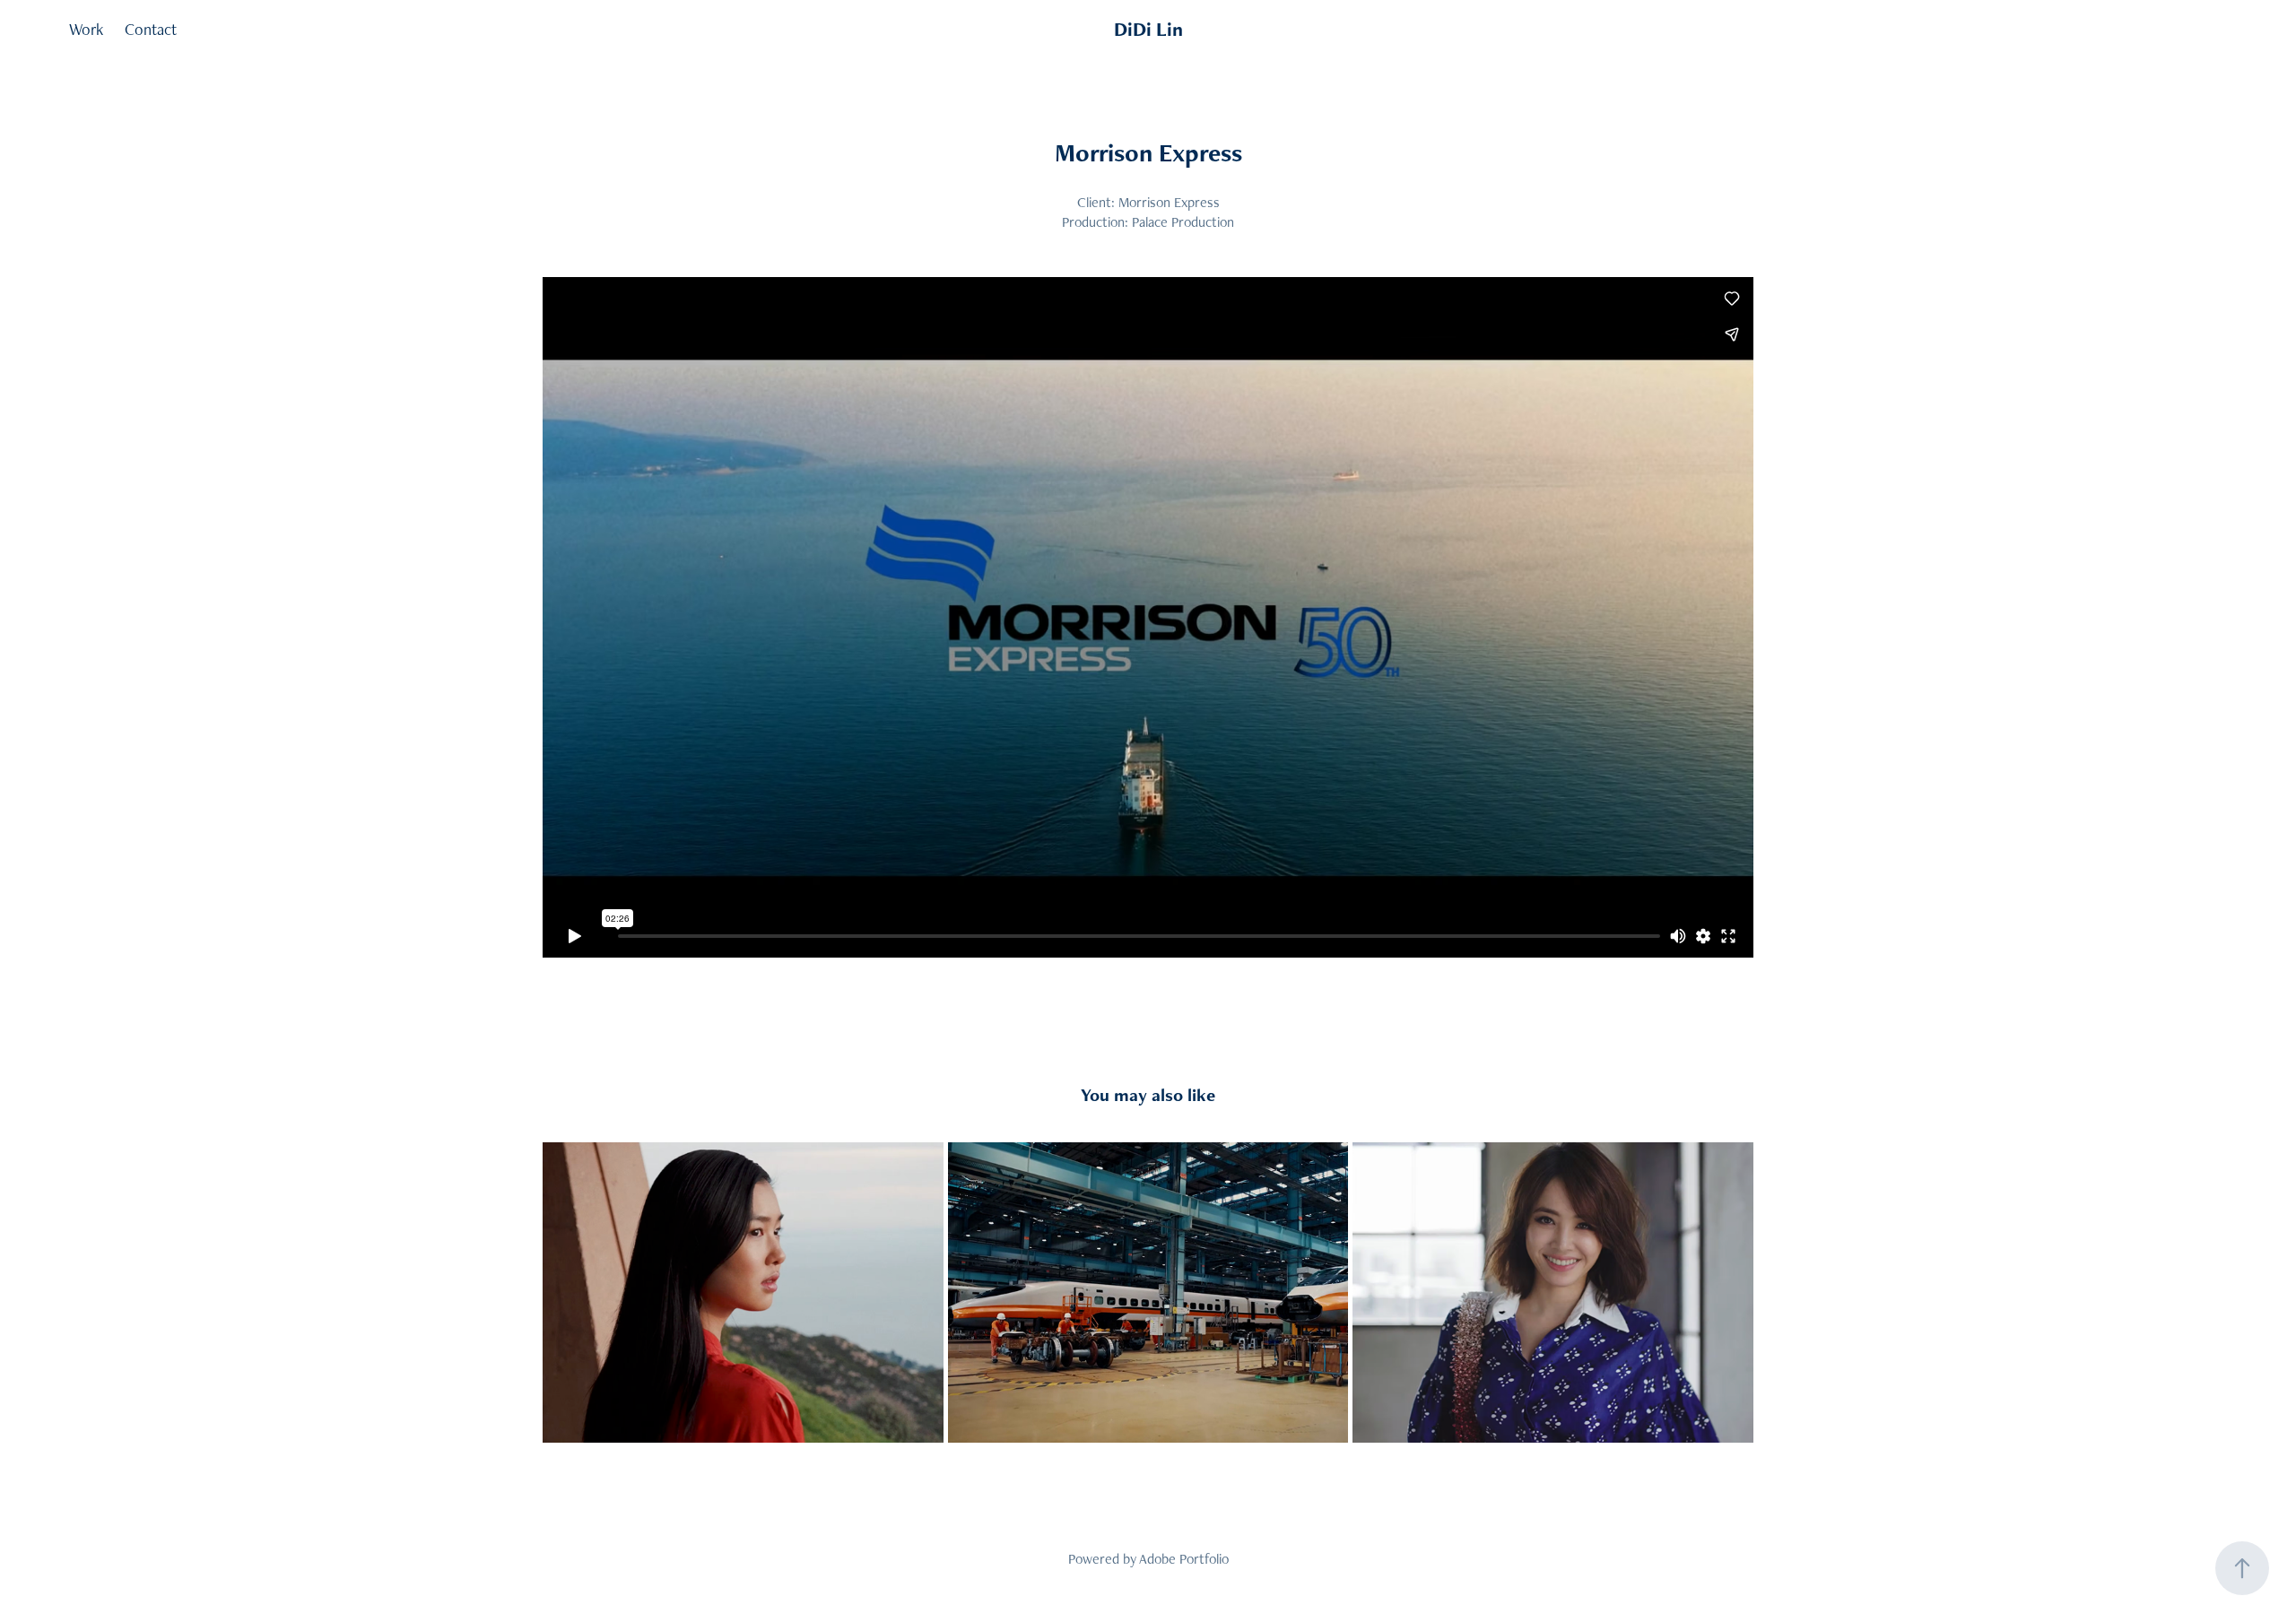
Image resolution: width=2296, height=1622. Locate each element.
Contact (151, 29)
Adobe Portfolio (1184, 1559)
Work (86, 29)
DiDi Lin (1148, 29)
